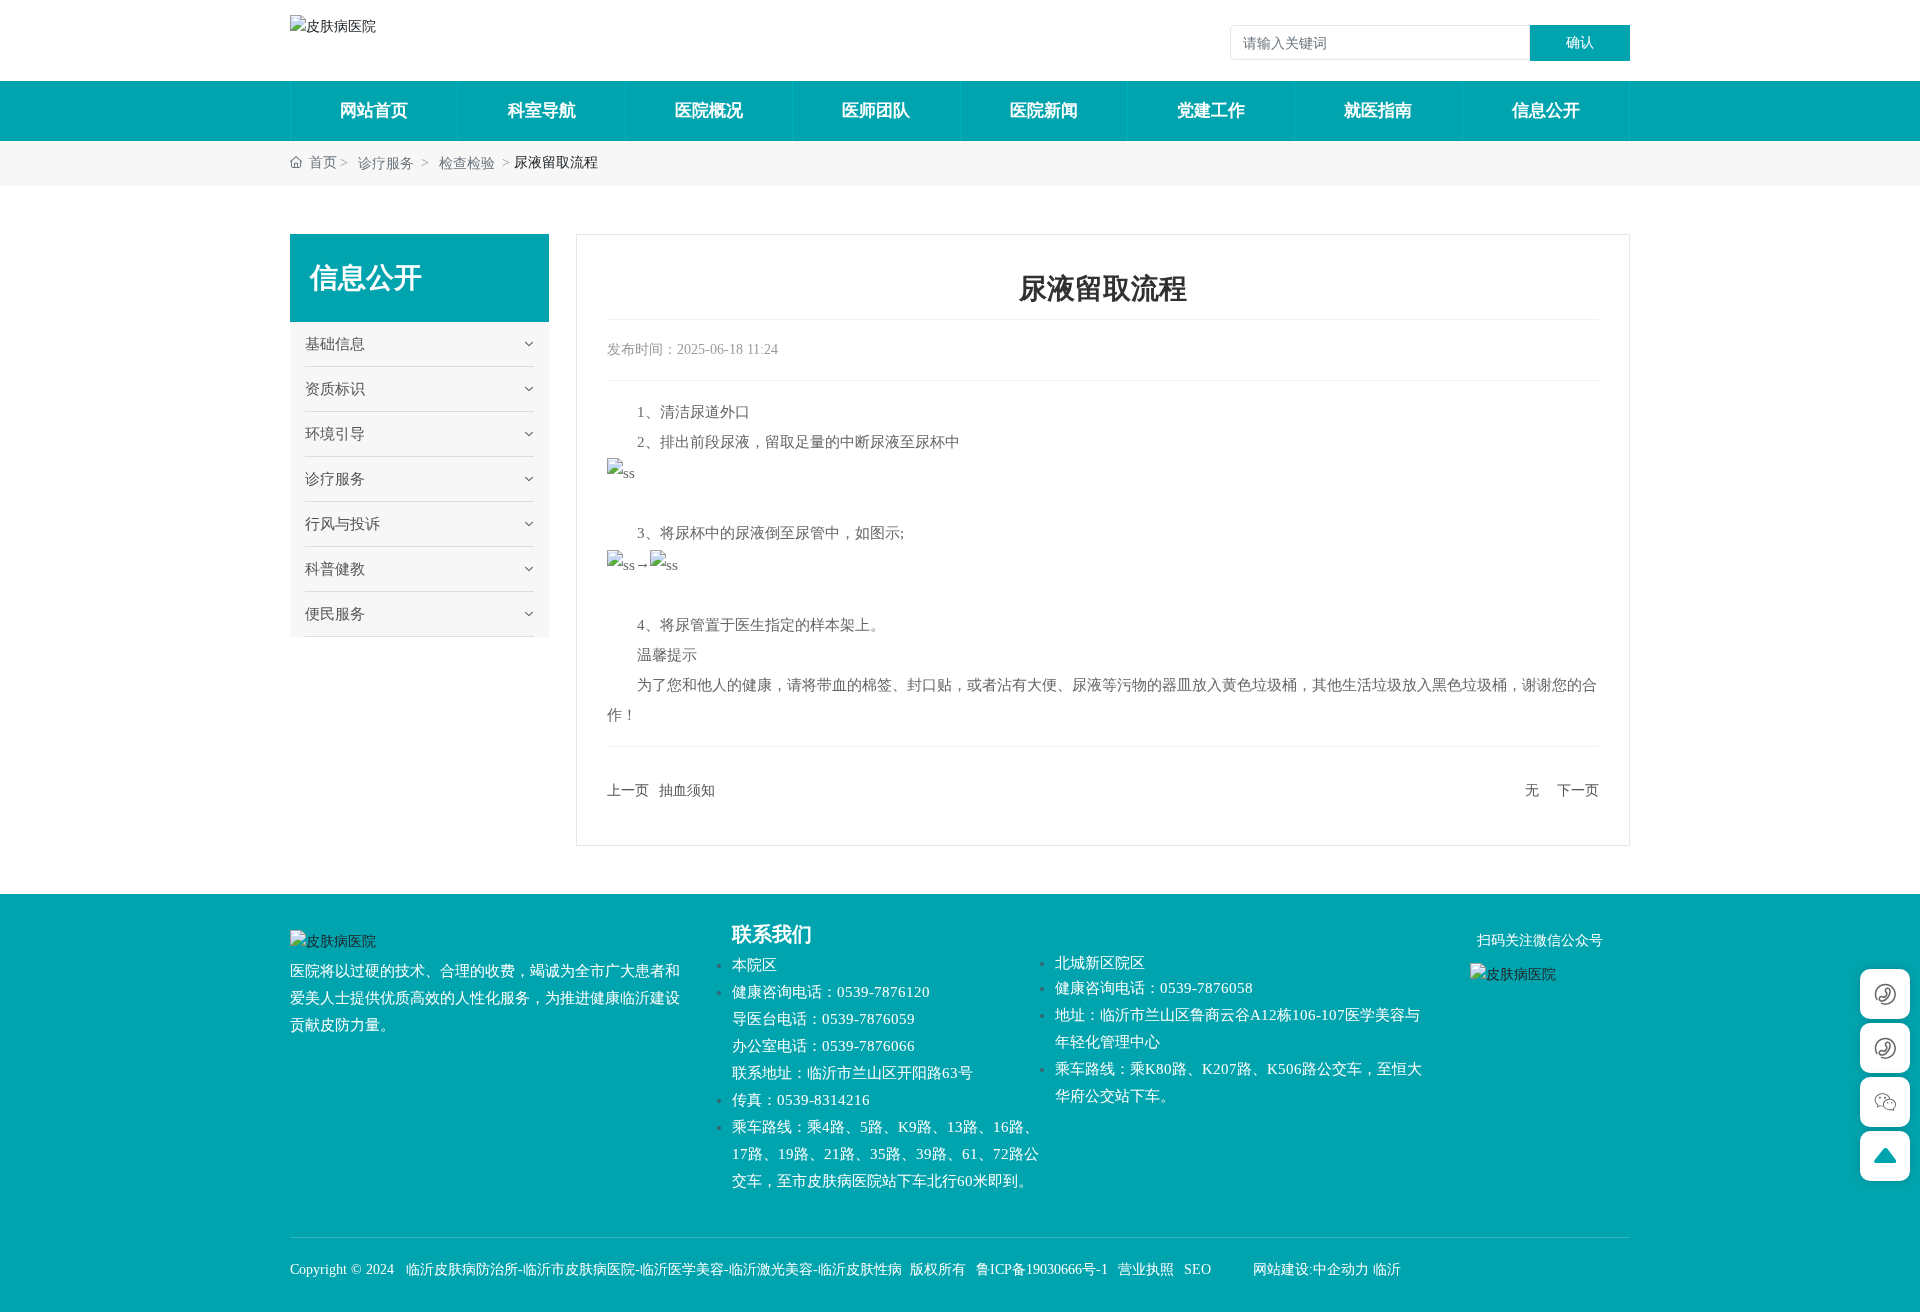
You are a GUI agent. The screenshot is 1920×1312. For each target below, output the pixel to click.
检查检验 (467, 163)
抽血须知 (687, 790)
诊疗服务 (386, 163)
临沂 (1387, 1269)
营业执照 (1146, 1269)
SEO (1197, 1269)
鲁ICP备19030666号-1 (1042, 1269)
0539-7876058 (1206, 988)
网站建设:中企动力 (1311, 1269)
